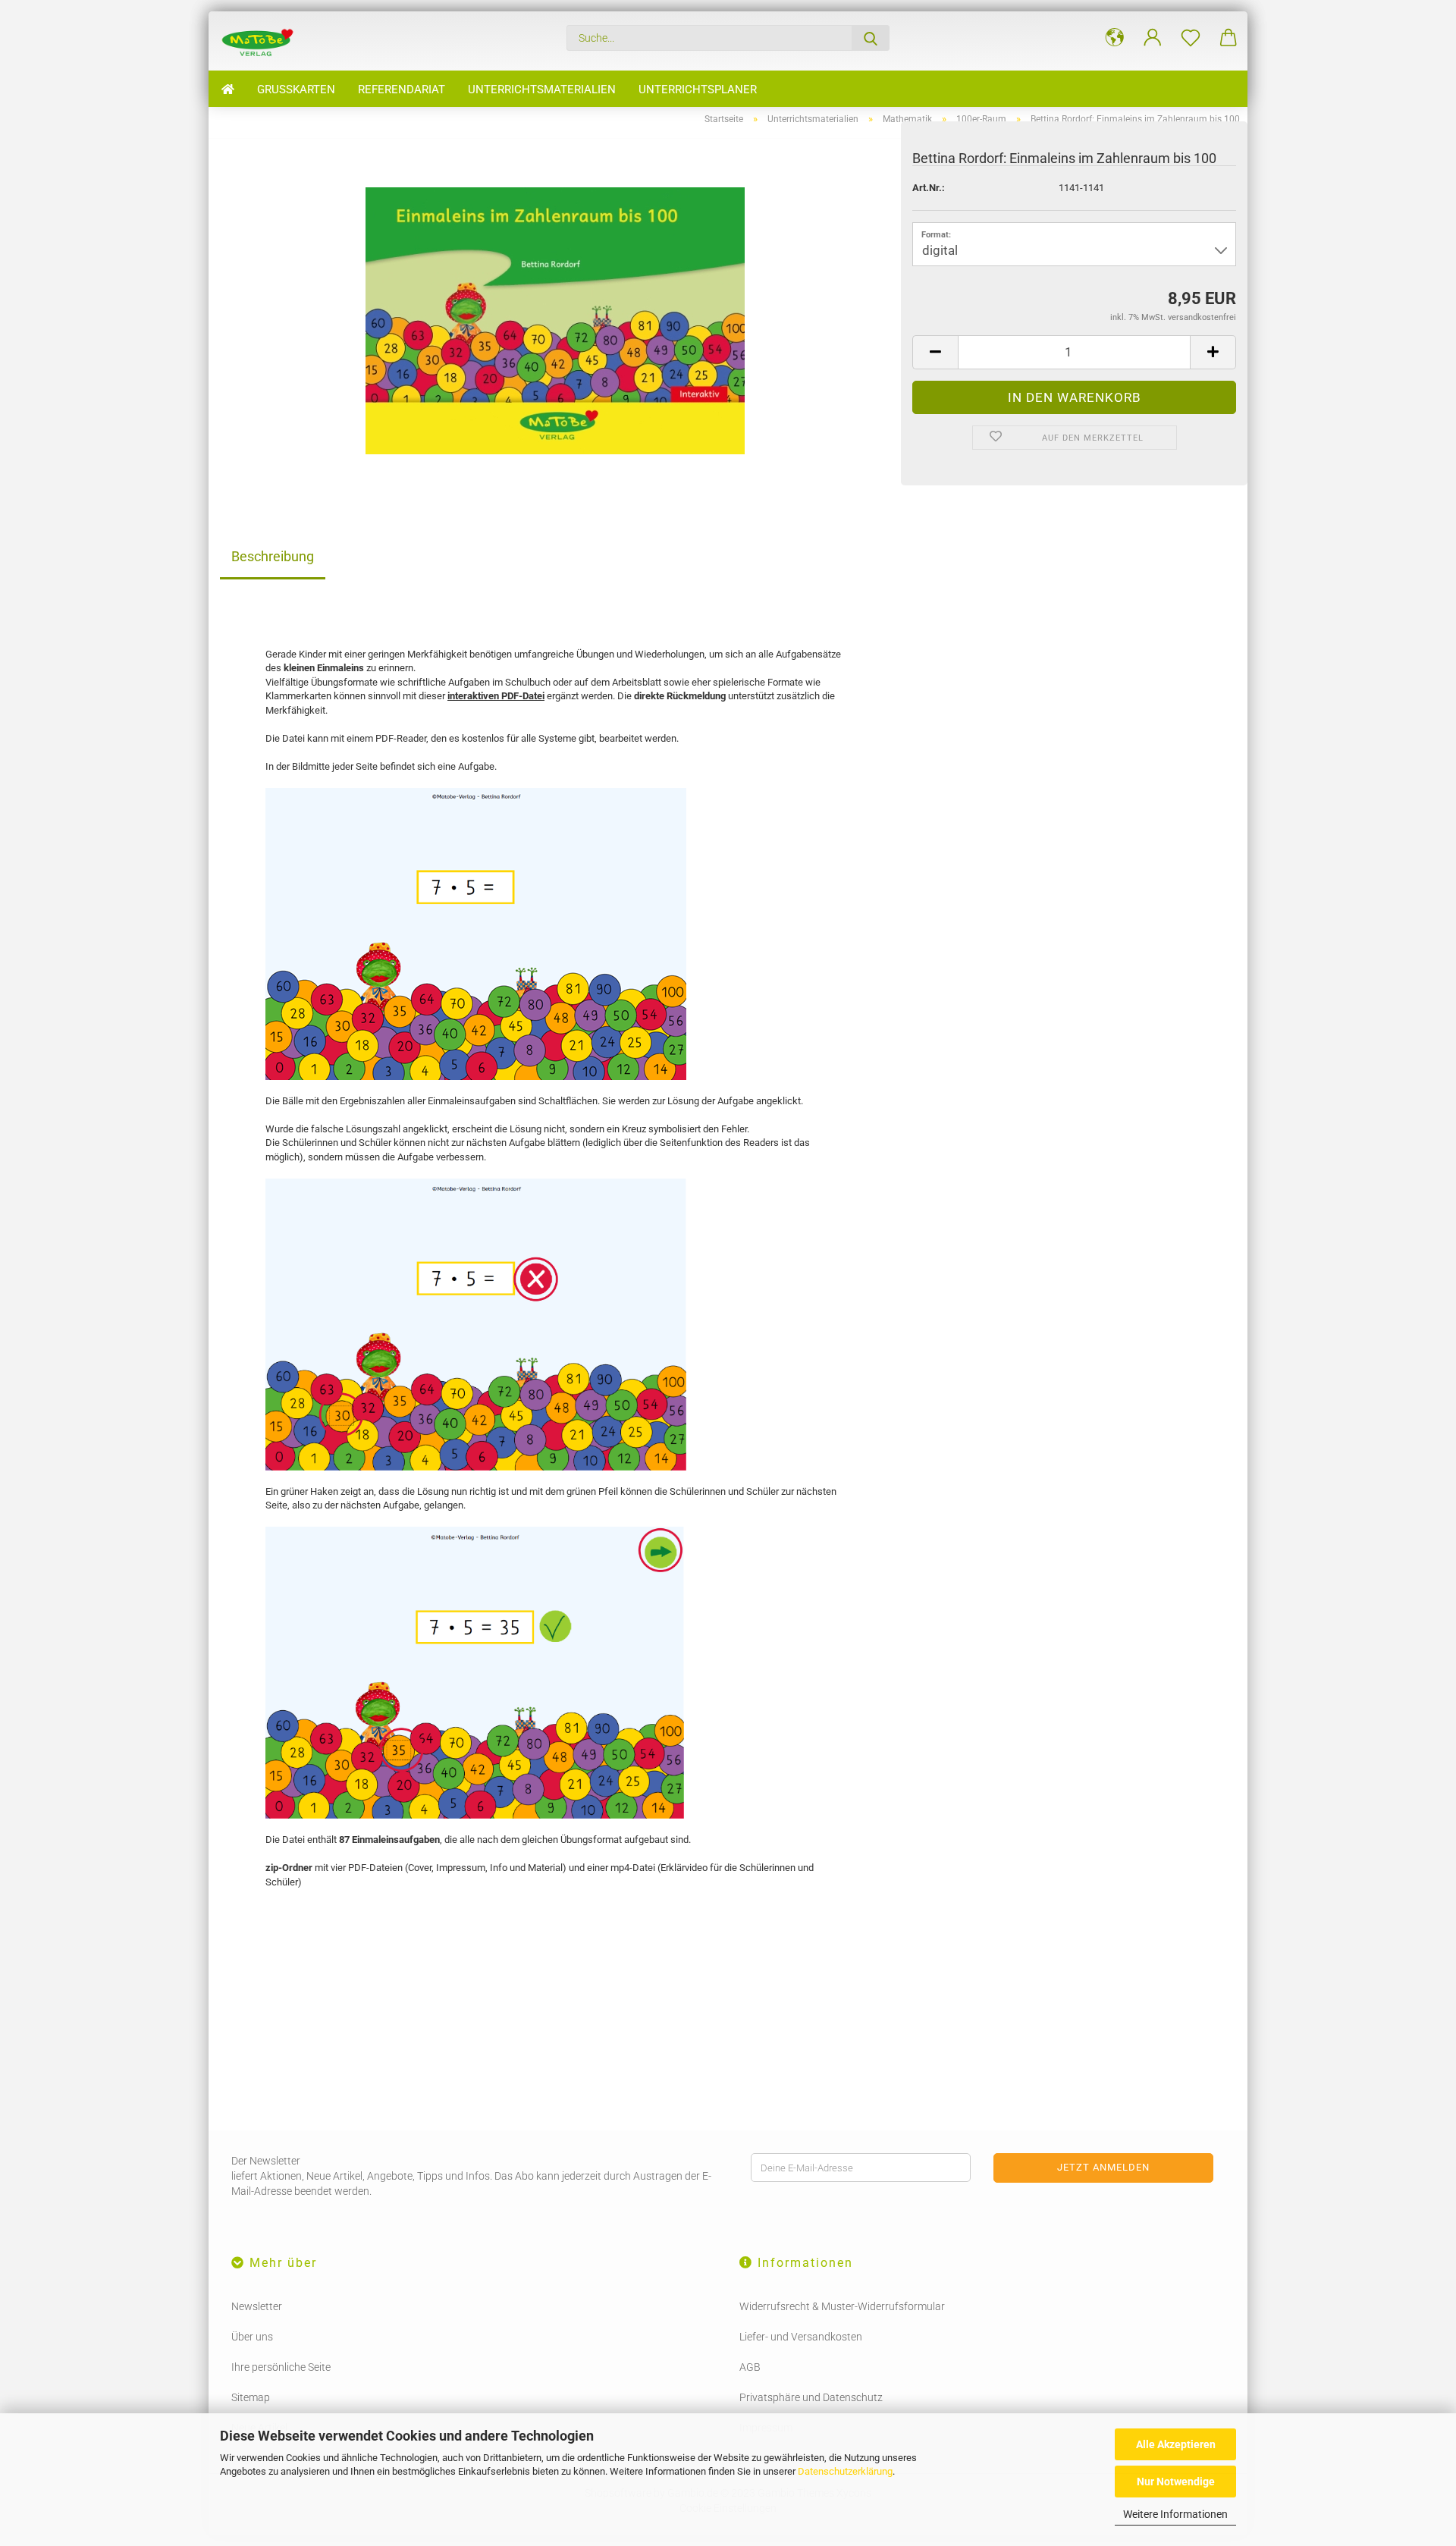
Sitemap (251, 2397)
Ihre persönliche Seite (281, 2367)
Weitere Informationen (1175, 2514)
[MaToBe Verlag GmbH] (263, 41)
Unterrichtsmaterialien (542, 89)
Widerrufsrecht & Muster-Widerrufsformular (842, 2306)
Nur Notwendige (1176, 2482)
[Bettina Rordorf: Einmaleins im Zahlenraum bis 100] (555, 320)
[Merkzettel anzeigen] (1191, 38)
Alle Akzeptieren (1176, 2444)
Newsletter (257, 2306)
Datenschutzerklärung (845, 2471)
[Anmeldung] (1153, 38)
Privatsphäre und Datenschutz (811, 2397)
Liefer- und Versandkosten (801, 2337)
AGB (750, 2367)
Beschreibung (273, 556)
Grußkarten (296, 89)
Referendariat (402, 89)
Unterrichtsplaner (698, 89)
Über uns (252, 2337)
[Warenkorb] (1228, 38)
